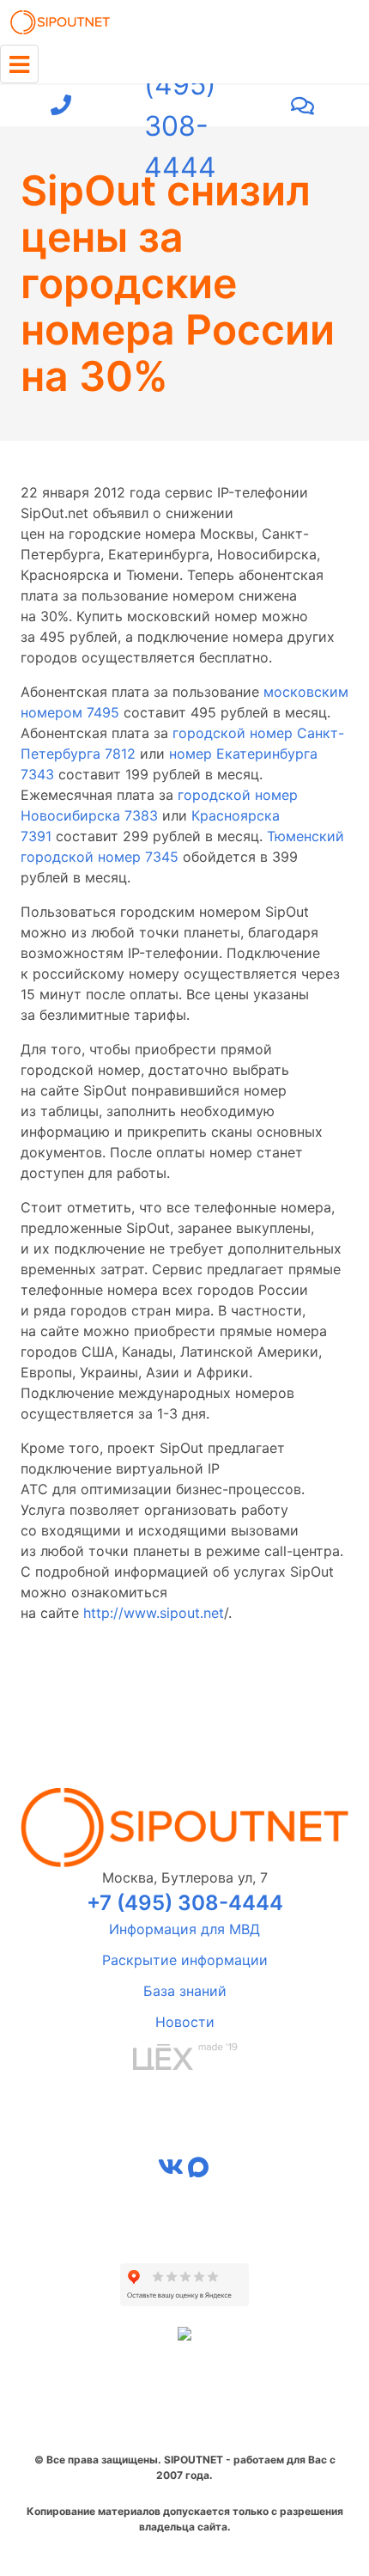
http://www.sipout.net (154, 1613)
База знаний (185, 1991)
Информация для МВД (184, 1929)
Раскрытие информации (185, 1960)
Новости (185, 2022)
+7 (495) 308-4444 (180, 106)
